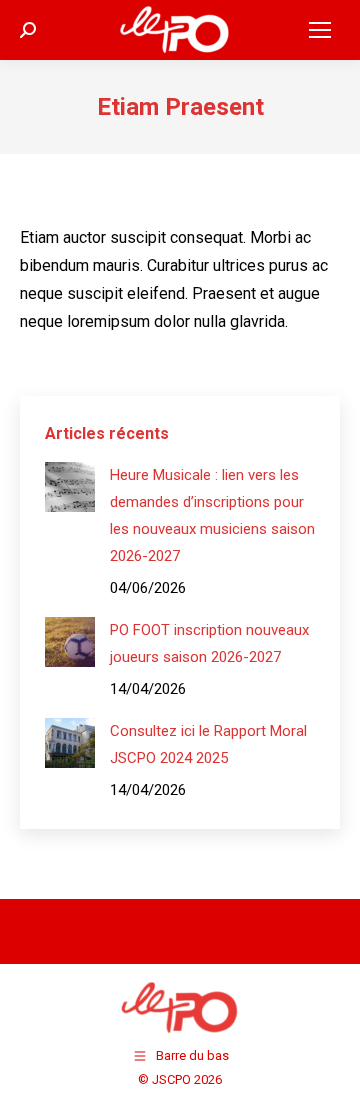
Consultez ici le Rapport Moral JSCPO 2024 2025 (208, 744)
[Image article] (70, 487)
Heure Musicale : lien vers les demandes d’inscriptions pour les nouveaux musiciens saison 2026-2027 (212, 515)
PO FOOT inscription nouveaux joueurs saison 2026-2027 (209, 643)
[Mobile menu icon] (320, 30)
